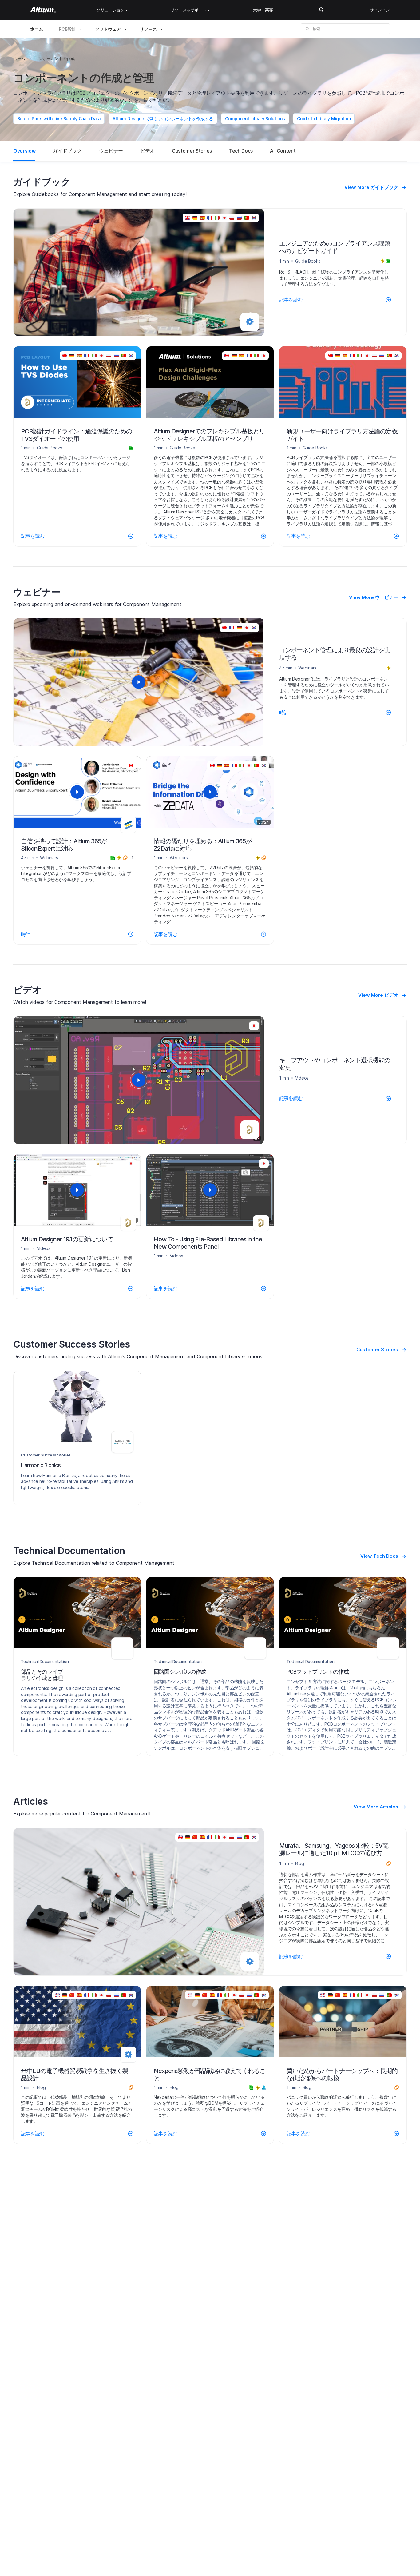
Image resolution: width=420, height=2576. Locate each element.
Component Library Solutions (255, 119)
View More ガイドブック (371, 187)
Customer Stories (192, 151)
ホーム (37, 29)
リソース (148, 29)
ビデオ (147, 151)
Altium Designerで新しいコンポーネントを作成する (163, 119)
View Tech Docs (379, 1556)
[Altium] (43, 10)
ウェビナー (111, 151)
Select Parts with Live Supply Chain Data (59, 119)
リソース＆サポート (189, 10)
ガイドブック (67, 151)
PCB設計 (67, 29)
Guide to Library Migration (324, 119)
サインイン (380, 10)
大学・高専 (263, 10)
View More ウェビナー (374, 597)
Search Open (321, 10)
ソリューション (111, 10)
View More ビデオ (378, 995)
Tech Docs (241, 151)
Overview (24, 151)
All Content (283, 151)
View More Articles (376, 1807)
